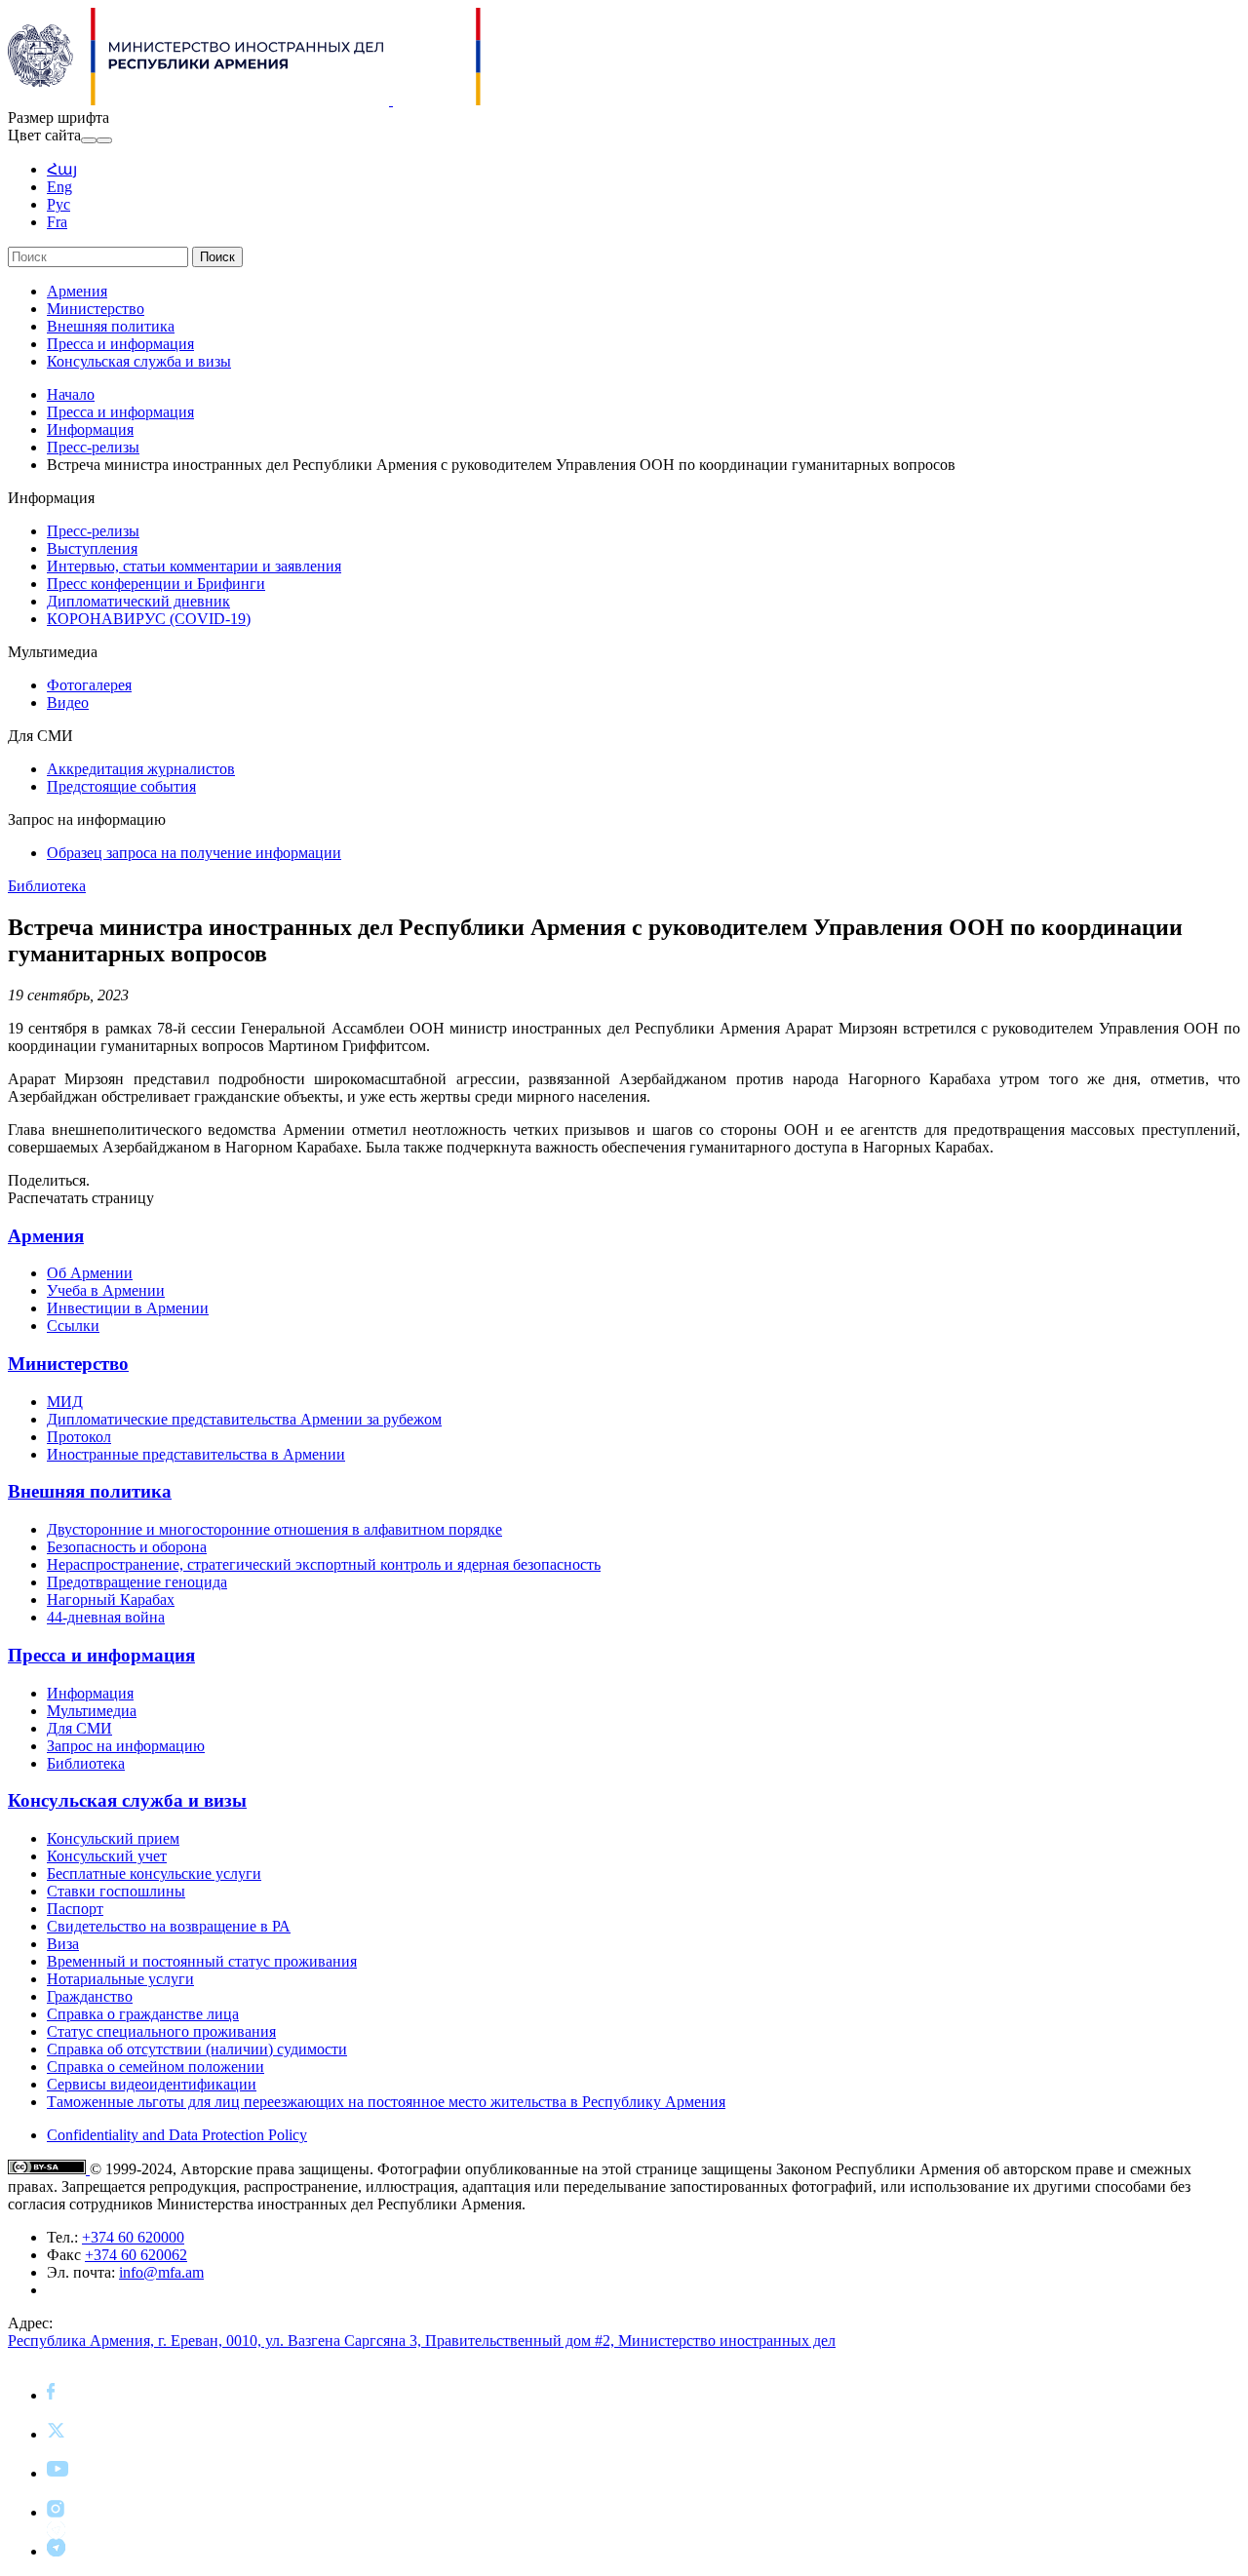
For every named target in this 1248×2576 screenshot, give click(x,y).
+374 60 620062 (136, 2255)
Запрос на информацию (126, 1746)
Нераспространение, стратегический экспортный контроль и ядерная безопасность (324, 1564)
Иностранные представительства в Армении (196, 1454)
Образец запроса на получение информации (194, 853)
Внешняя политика (111, 326)
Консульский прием (113, 1838)
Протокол (79, 1437)
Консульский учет (107, 1856)
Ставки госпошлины (116, 1891)
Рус (58, 204)
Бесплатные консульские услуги (154, 1873)
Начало (71, 394)
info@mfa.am (161, 2272)
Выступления (92, 548)
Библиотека (47, 886)
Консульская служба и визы (139, 361)
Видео (68, 703)
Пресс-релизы (93, 447)
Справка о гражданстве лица (143, 2014)
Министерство (96, 309)
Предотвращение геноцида (137, 1582)
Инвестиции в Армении (128, 1308)
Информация (90, 429)
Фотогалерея (89, 685)
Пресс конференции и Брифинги (156, 584)
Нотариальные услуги (120, 1979)
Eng (59, 187)
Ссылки (73, 1326)
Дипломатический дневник (138, 601)
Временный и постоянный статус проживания (202, 1961)
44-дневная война (106, 1617)
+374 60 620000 (133, 2237)
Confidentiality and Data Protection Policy (177, 2135)
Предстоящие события (121, 786)
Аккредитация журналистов (141, 769)
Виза (63, 1944)
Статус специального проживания (161, 2031)
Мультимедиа (92, 1711)
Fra (57, 222)
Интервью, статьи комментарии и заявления (194, 566)
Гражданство (90, 1996)
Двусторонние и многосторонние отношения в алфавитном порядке (274, 1529)
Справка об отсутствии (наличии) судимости (197, 2049)
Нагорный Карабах (111, 1600)
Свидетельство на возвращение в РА (169, 1926)
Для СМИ (79, 1728)
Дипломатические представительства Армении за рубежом (244, 1419)
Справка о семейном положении (156, 2067)
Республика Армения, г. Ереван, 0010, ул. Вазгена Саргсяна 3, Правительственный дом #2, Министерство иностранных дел (422, 2341)
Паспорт (75, 1909)
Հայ (62, 169)
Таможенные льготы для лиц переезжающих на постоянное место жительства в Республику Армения (386, 2102)
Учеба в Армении (106, 1290)
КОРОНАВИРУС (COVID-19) (149, 619)
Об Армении (90, 1273)
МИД (65, 1402)
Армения (77, 291)
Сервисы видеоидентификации (152, 2084)
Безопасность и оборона (127, 1547)
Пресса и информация (120, 344)
